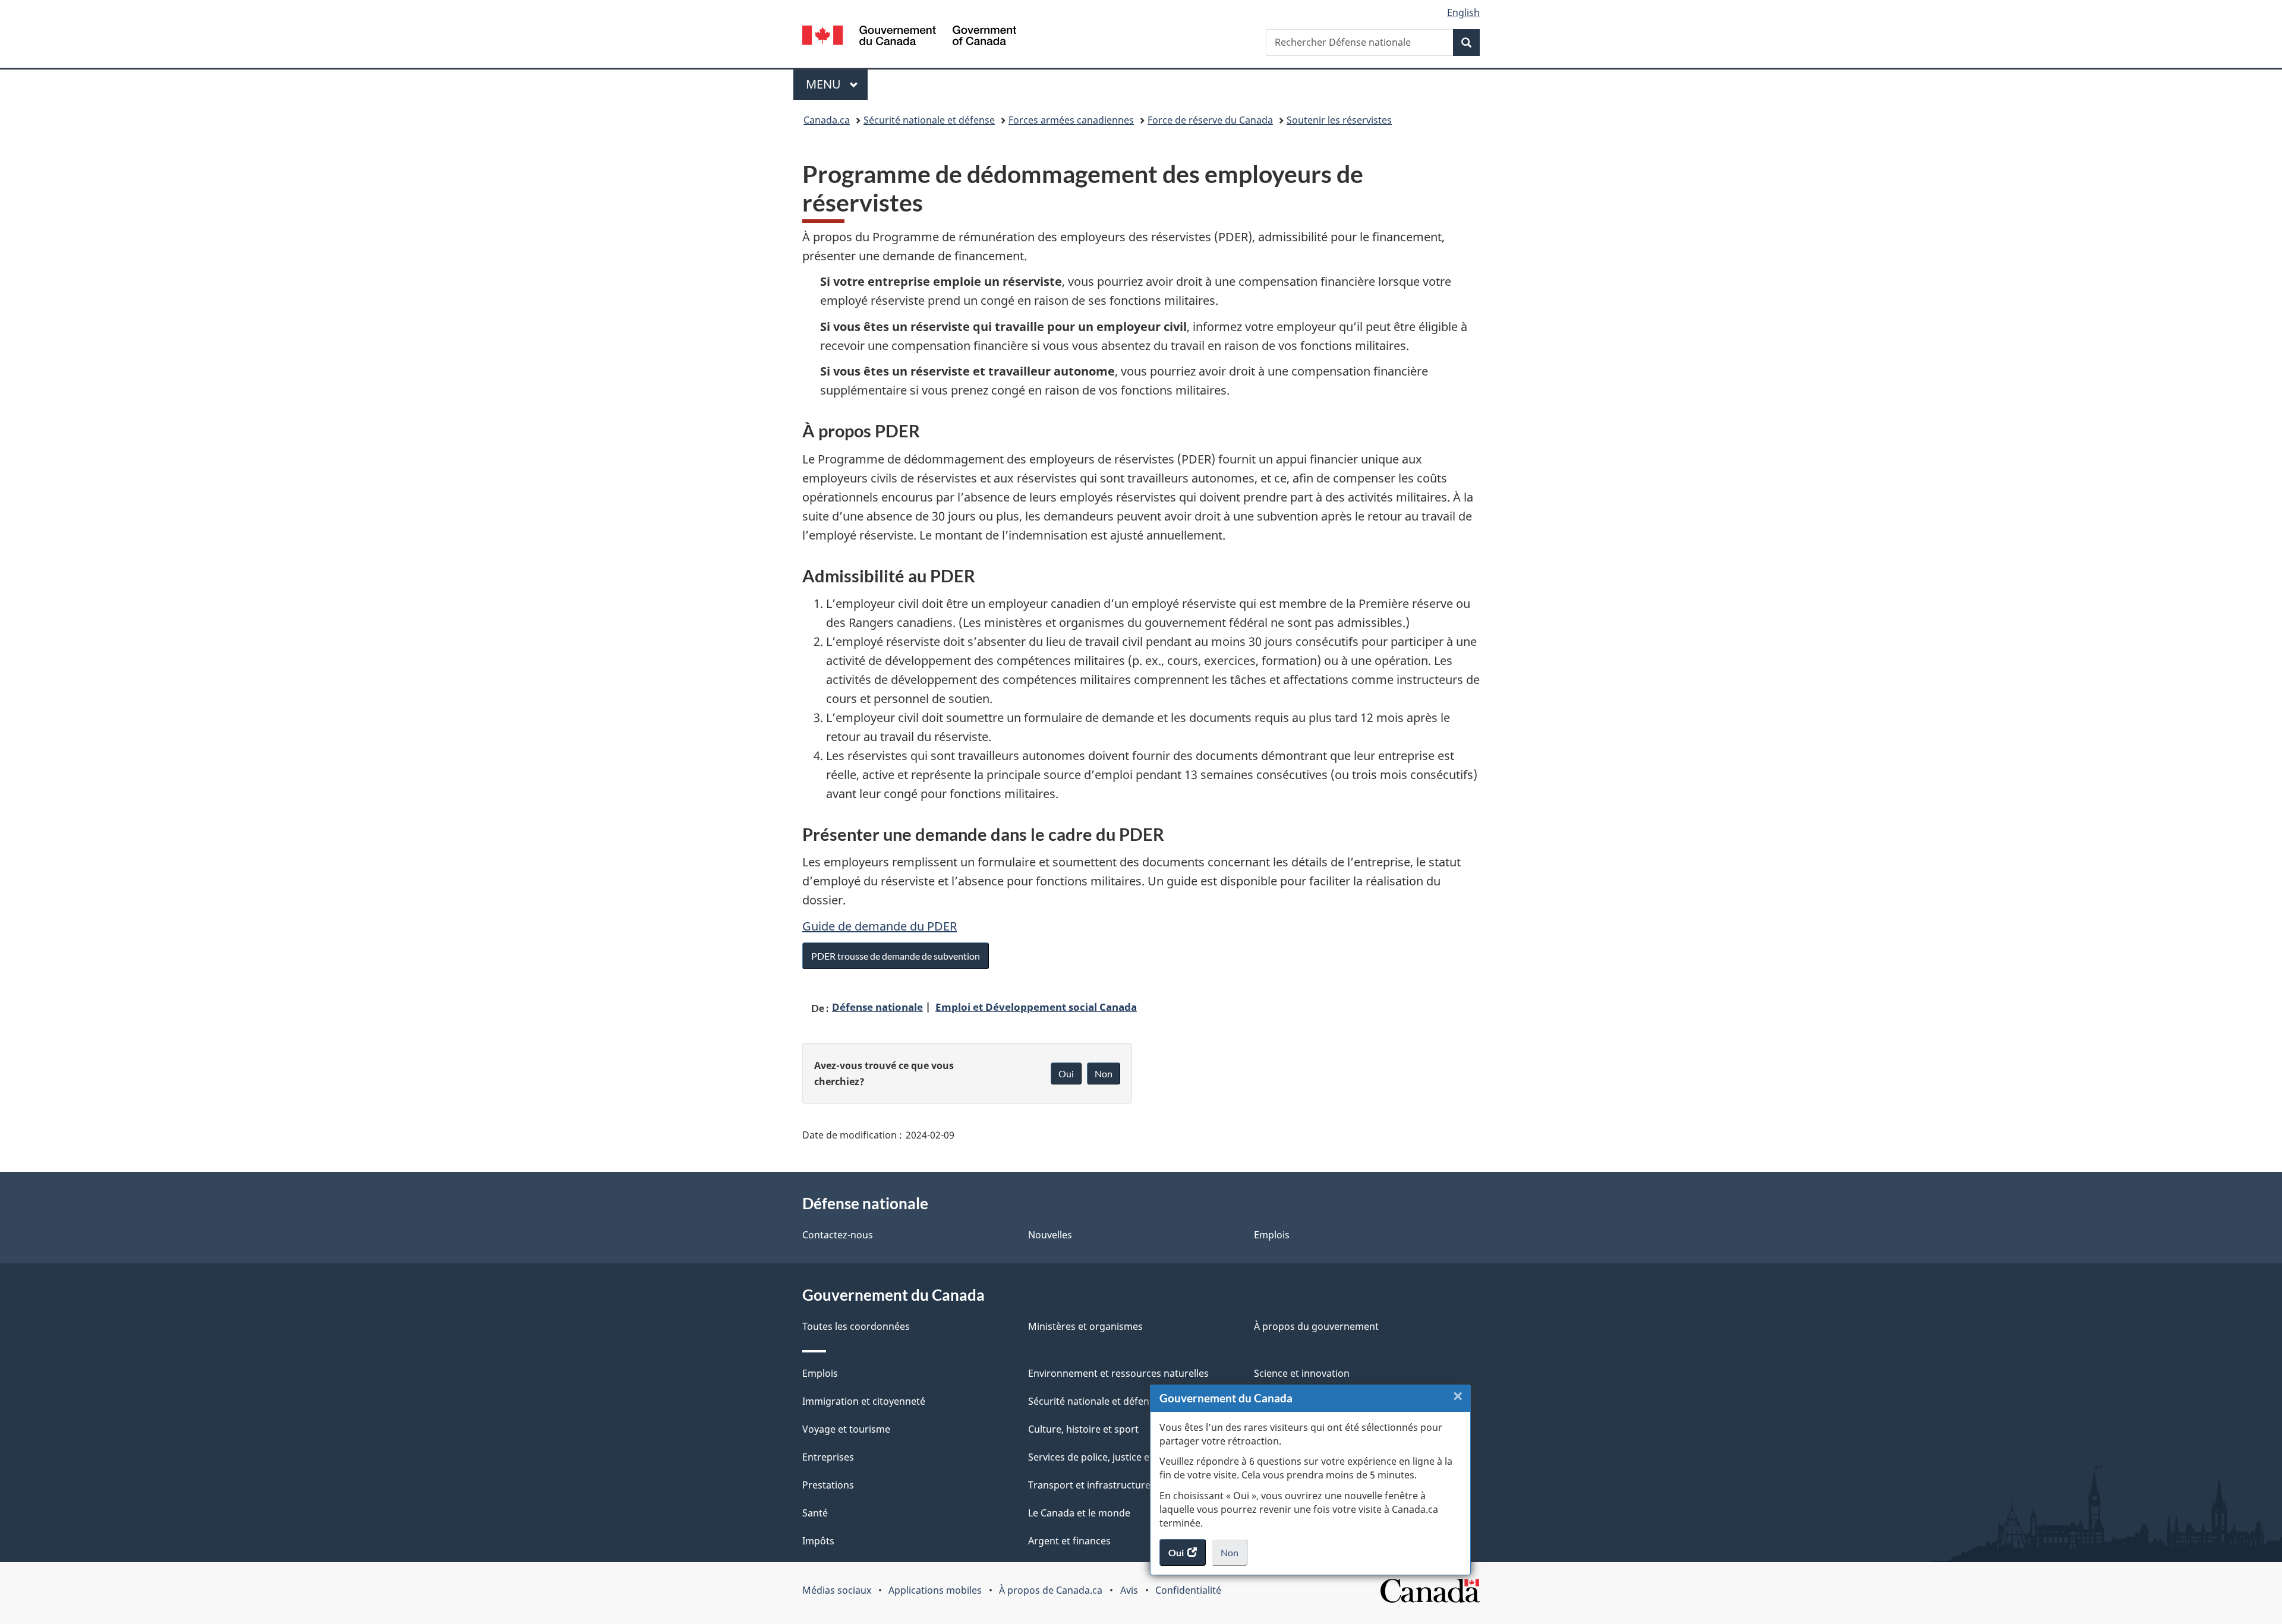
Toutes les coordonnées (856, 1326)
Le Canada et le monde (1079, 1513)
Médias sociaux (837, 1590)
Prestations (828, 1485)
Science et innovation (1302, 1373)
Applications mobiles (935, 1590)
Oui (1066, 1073)
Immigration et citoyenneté (864, 1401)
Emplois (1272, 1235)
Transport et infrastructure (1089, 1485)
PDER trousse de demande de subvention (896, 956)
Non (1234, 1556)
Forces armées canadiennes (1071, 120)
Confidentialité (1188, 1590)
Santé (815, 1513)
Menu (837, 84)
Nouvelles (1050, 1235)
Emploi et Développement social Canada (1036, 1007)
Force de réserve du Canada (1210, 120)
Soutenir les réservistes (1339, 120)
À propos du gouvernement (1316, 1326)
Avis (1129, 1590)
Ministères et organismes (1085, 1326)
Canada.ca (827, 120)
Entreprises (828, 1457)
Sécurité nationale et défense (929, 120)
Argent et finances (1069, 1541)
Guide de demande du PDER (880, 926)
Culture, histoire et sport (1083, 1429)
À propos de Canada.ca (1051, 1590)
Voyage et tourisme (846, 1429)
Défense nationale (877, 1007)
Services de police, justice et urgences (1113, 1457)
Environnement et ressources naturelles (1118, 1373)
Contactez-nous (838, 1235)
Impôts (818, 1541)
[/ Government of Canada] (909, 37)
